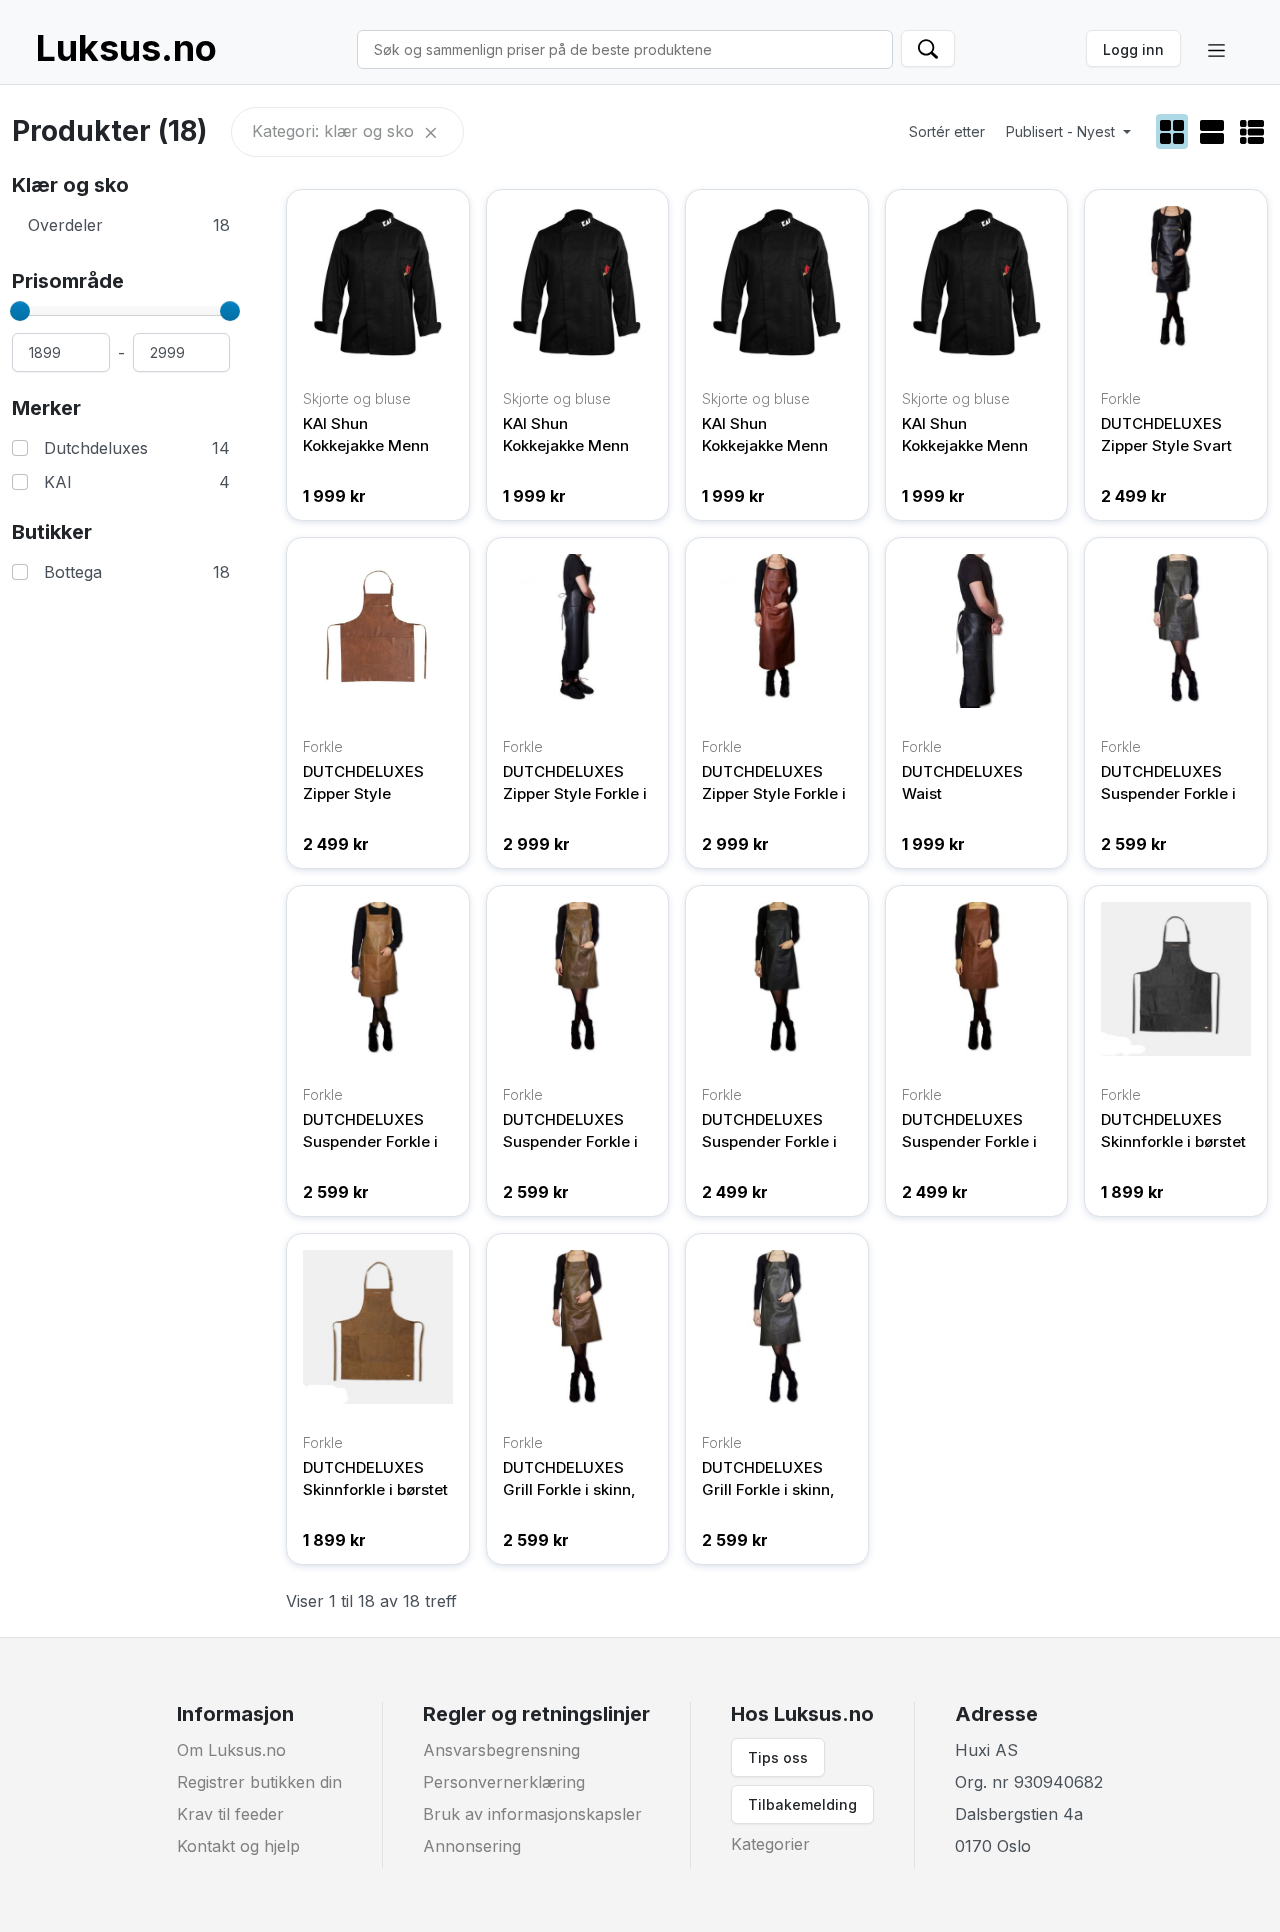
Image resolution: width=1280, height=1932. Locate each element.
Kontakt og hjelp (238, 1846)
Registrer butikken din (259, 1782)
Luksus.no (126, 48)
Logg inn (1133, 49)
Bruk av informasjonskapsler (532, 1814)
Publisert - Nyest (1062, 131)
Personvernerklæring (504, 1782)
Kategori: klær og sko (335, 131)
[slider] (20, 311)
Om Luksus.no (231, 1750)
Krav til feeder (230, 1814)
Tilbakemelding (802, 1804)
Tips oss (778, 1757)
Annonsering (472, 1846)
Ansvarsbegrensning (501, 1750)
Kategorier (770, 1844)
